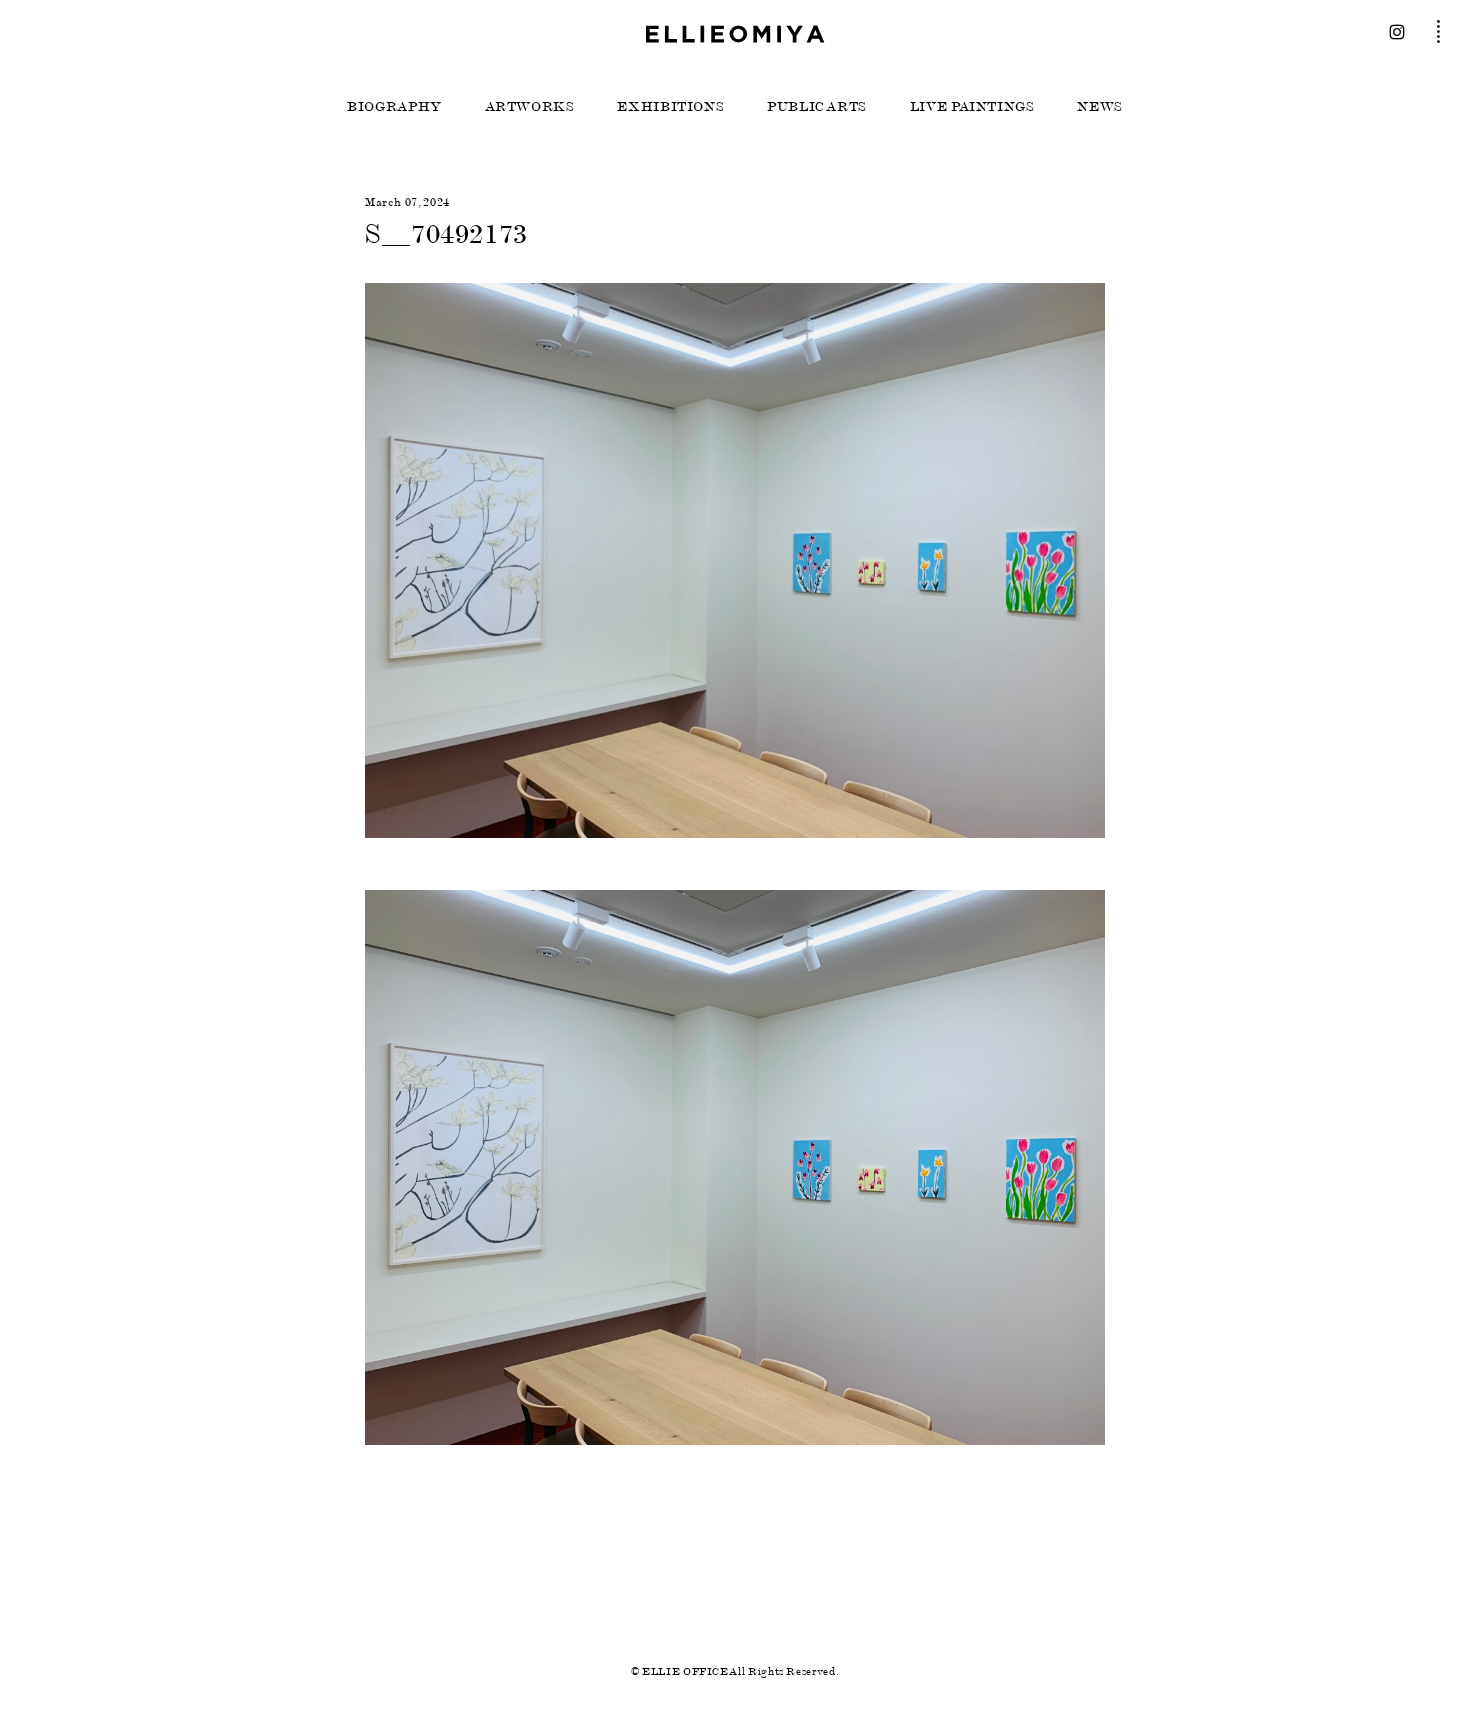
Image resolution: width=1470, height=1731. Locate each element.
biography (394, 107)
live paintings (972, 107)
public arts (817, 107)
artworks (530, 107)
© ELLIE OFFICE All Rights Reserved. (735, 1671)
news (1100, 107)
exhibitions (670, 107)
